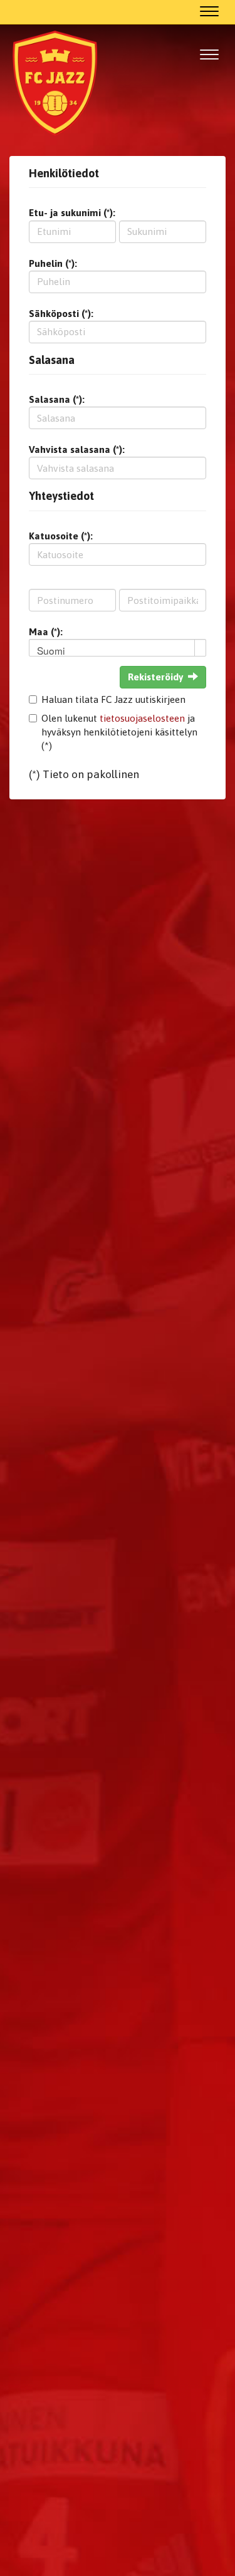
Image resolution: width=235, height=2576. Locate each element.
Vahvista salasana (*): (77, 449)
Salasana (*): (57, 399)
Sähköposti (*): (61, 314)
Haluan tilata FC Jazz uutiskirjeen (113, 699)
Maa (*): (46, 632)
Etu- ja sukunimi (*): (72, 213)
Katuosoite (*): (61, 536)
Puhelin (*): (53, 263)
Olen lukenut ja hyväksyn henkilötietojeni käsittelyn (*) (119, 732)
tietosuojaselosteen (142, 718)
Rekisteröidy (155, 677)
